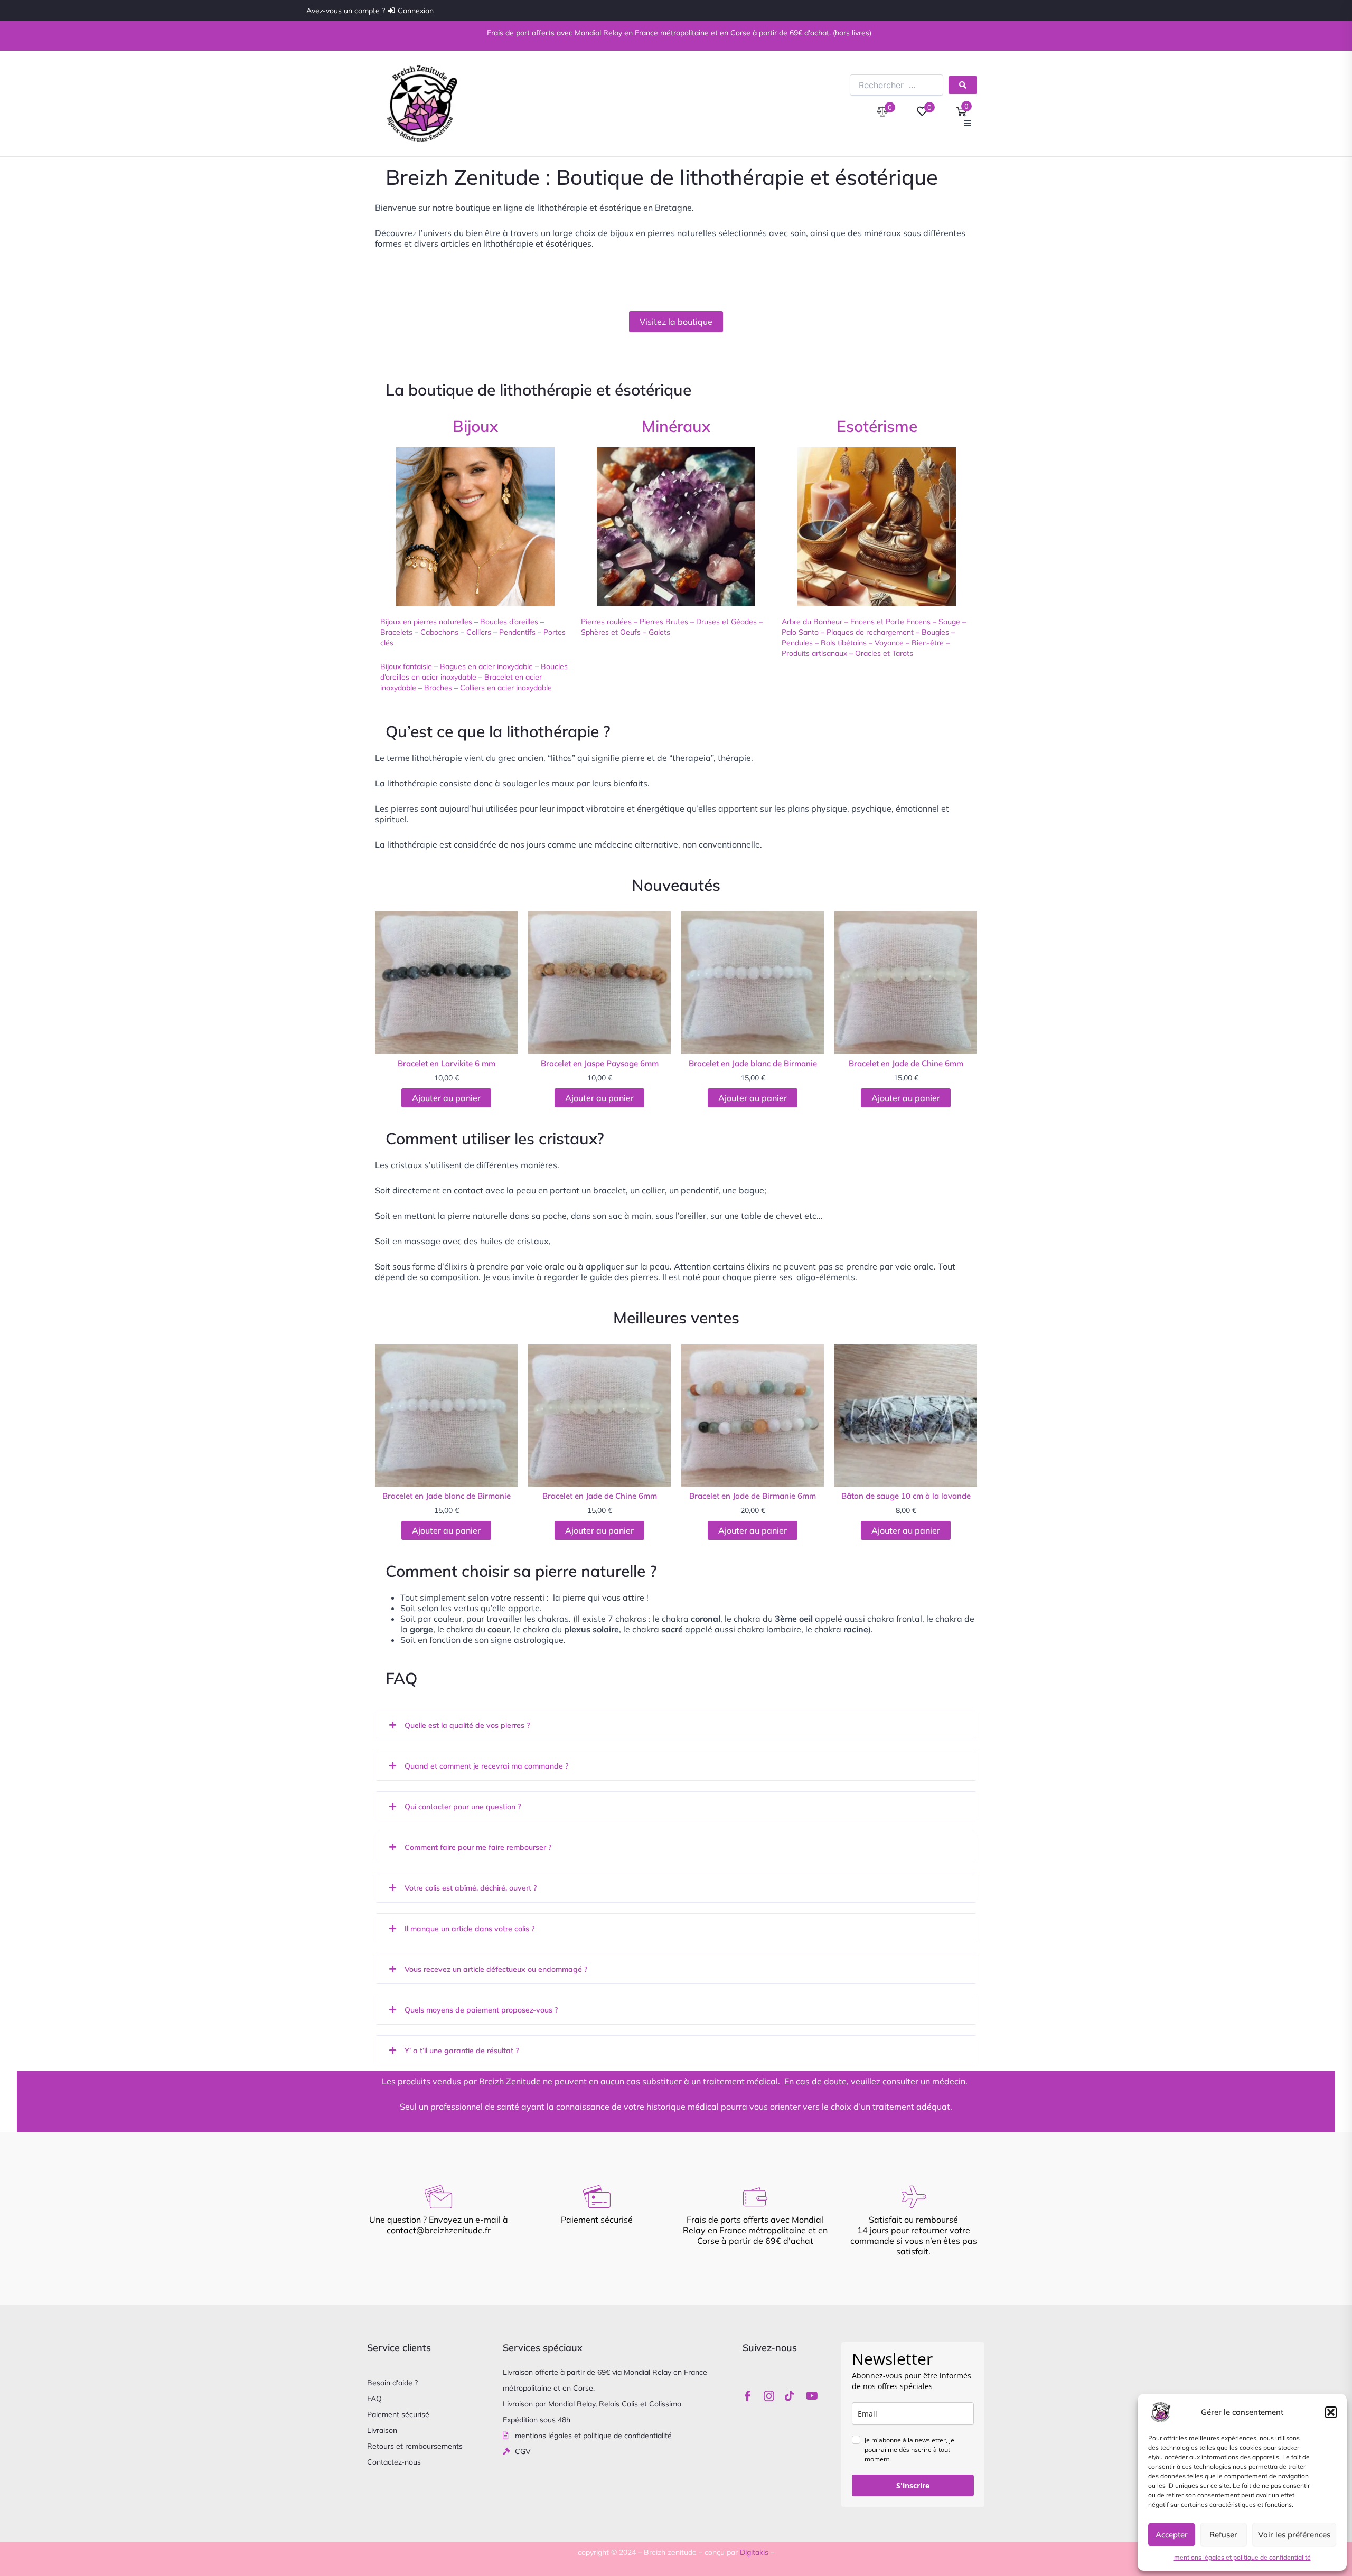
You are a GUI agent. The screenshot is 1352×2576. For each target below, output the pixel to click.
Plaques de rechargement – (873, 632)
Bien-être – (931, 643)
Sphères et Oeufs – (615, 632)
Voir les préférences (1294, 2535)
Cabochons (439, 632)
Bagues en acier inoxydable (486, 666)
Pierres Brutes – (667, 622)
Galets (659, 632)
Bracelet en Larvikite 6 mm (447, 1063)
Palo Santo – (804, 632)
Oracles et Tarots (885, 653)
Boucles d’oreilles (509, 622)
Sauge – (952, 622)
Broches (438, 688)
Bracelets (396, 632)
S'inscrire (913, 2485)
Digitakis (754, 2552)
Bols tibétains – (847, 643)
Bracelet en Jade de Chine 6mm (906, 1063)
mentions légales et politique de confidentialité (1242, 2557)
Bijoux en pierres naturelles (426, 622)
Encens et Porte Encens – (893, 622)
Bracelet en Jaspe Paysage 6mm (600, 1063)
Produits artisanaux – (817, 653)
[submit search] (963, 85)
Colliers (479, 632)
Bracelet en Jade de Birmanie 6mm (753, 1496)
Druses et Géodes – (729, 622)
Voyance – (893, 643)
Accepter (1172, 2535)
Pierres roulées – (609, 622)
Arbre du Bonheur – (815, 622)
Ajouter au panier (446, 1098)
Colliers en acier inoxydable (506, 688)
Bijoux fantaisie (406, 666)
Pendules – (800, 643)
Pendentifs (517, 632)
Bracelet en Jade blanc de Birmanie (753, 1063)
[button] (1331, 2412)
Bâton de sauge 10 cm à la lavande (906, 1496)
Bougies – (938, 632)
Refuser (1223, 2535)
